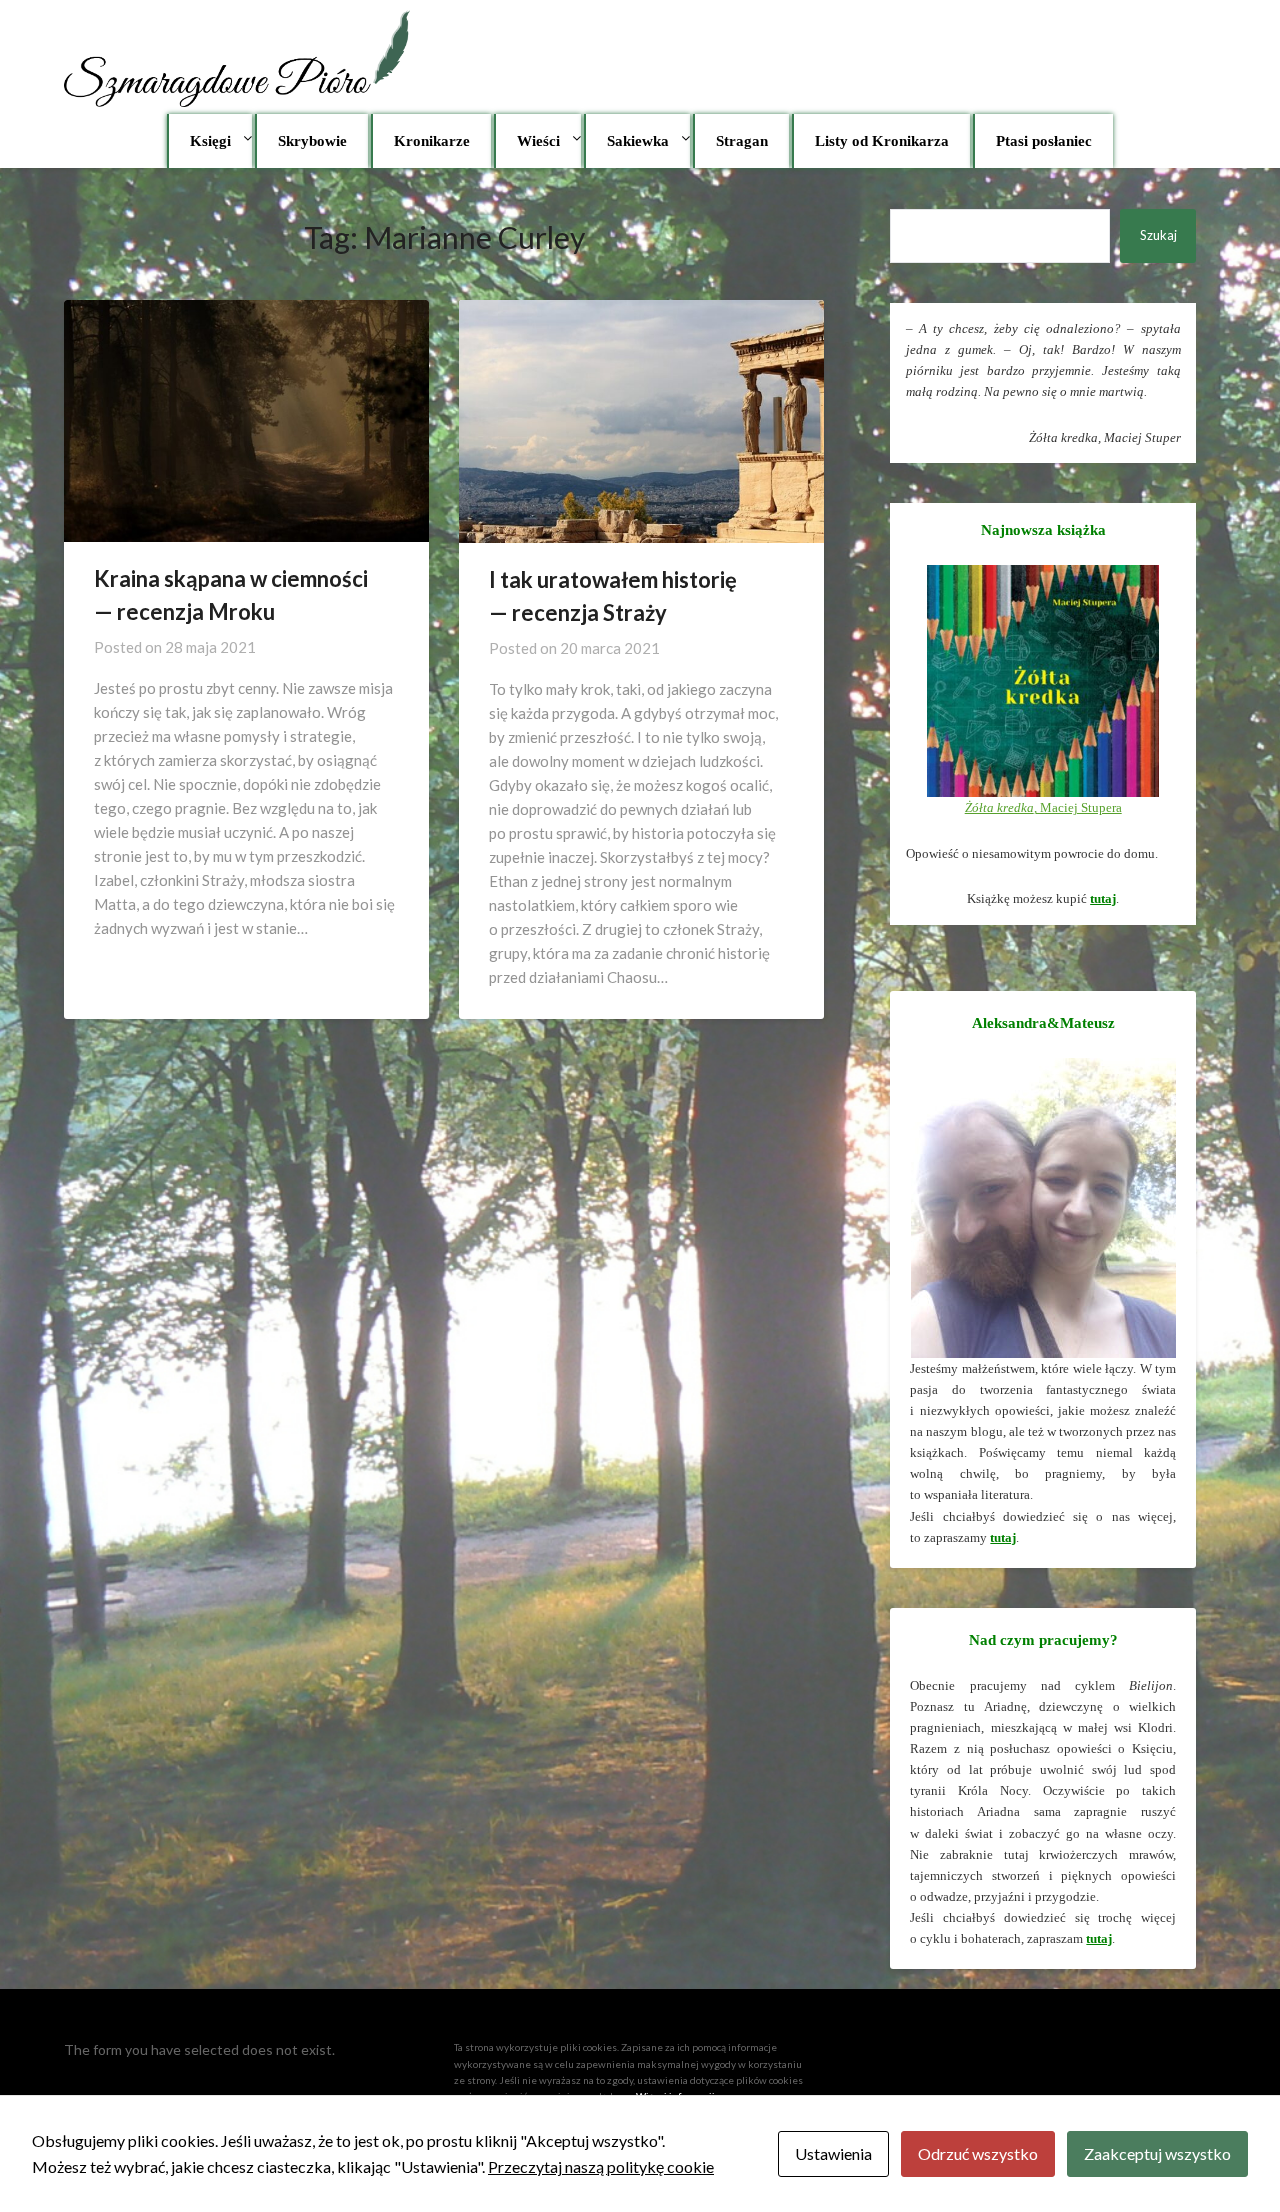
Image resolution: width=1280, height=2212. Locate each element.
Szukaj (1158, 235)
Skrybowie (312, 141)
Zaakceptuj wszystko (1157, 2153)
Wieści (538, 141)
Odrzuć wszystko (978, 2153)
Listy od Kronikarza (882, 141)
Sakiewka (638, 141)
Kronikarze (432, 141)
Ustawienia (833, 2153)
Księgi (210, 141)
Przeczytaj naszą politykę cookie (601, 2166)
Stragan (742, 141)
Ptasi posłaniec (1044, 141)
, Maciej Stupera (1043, 807)
